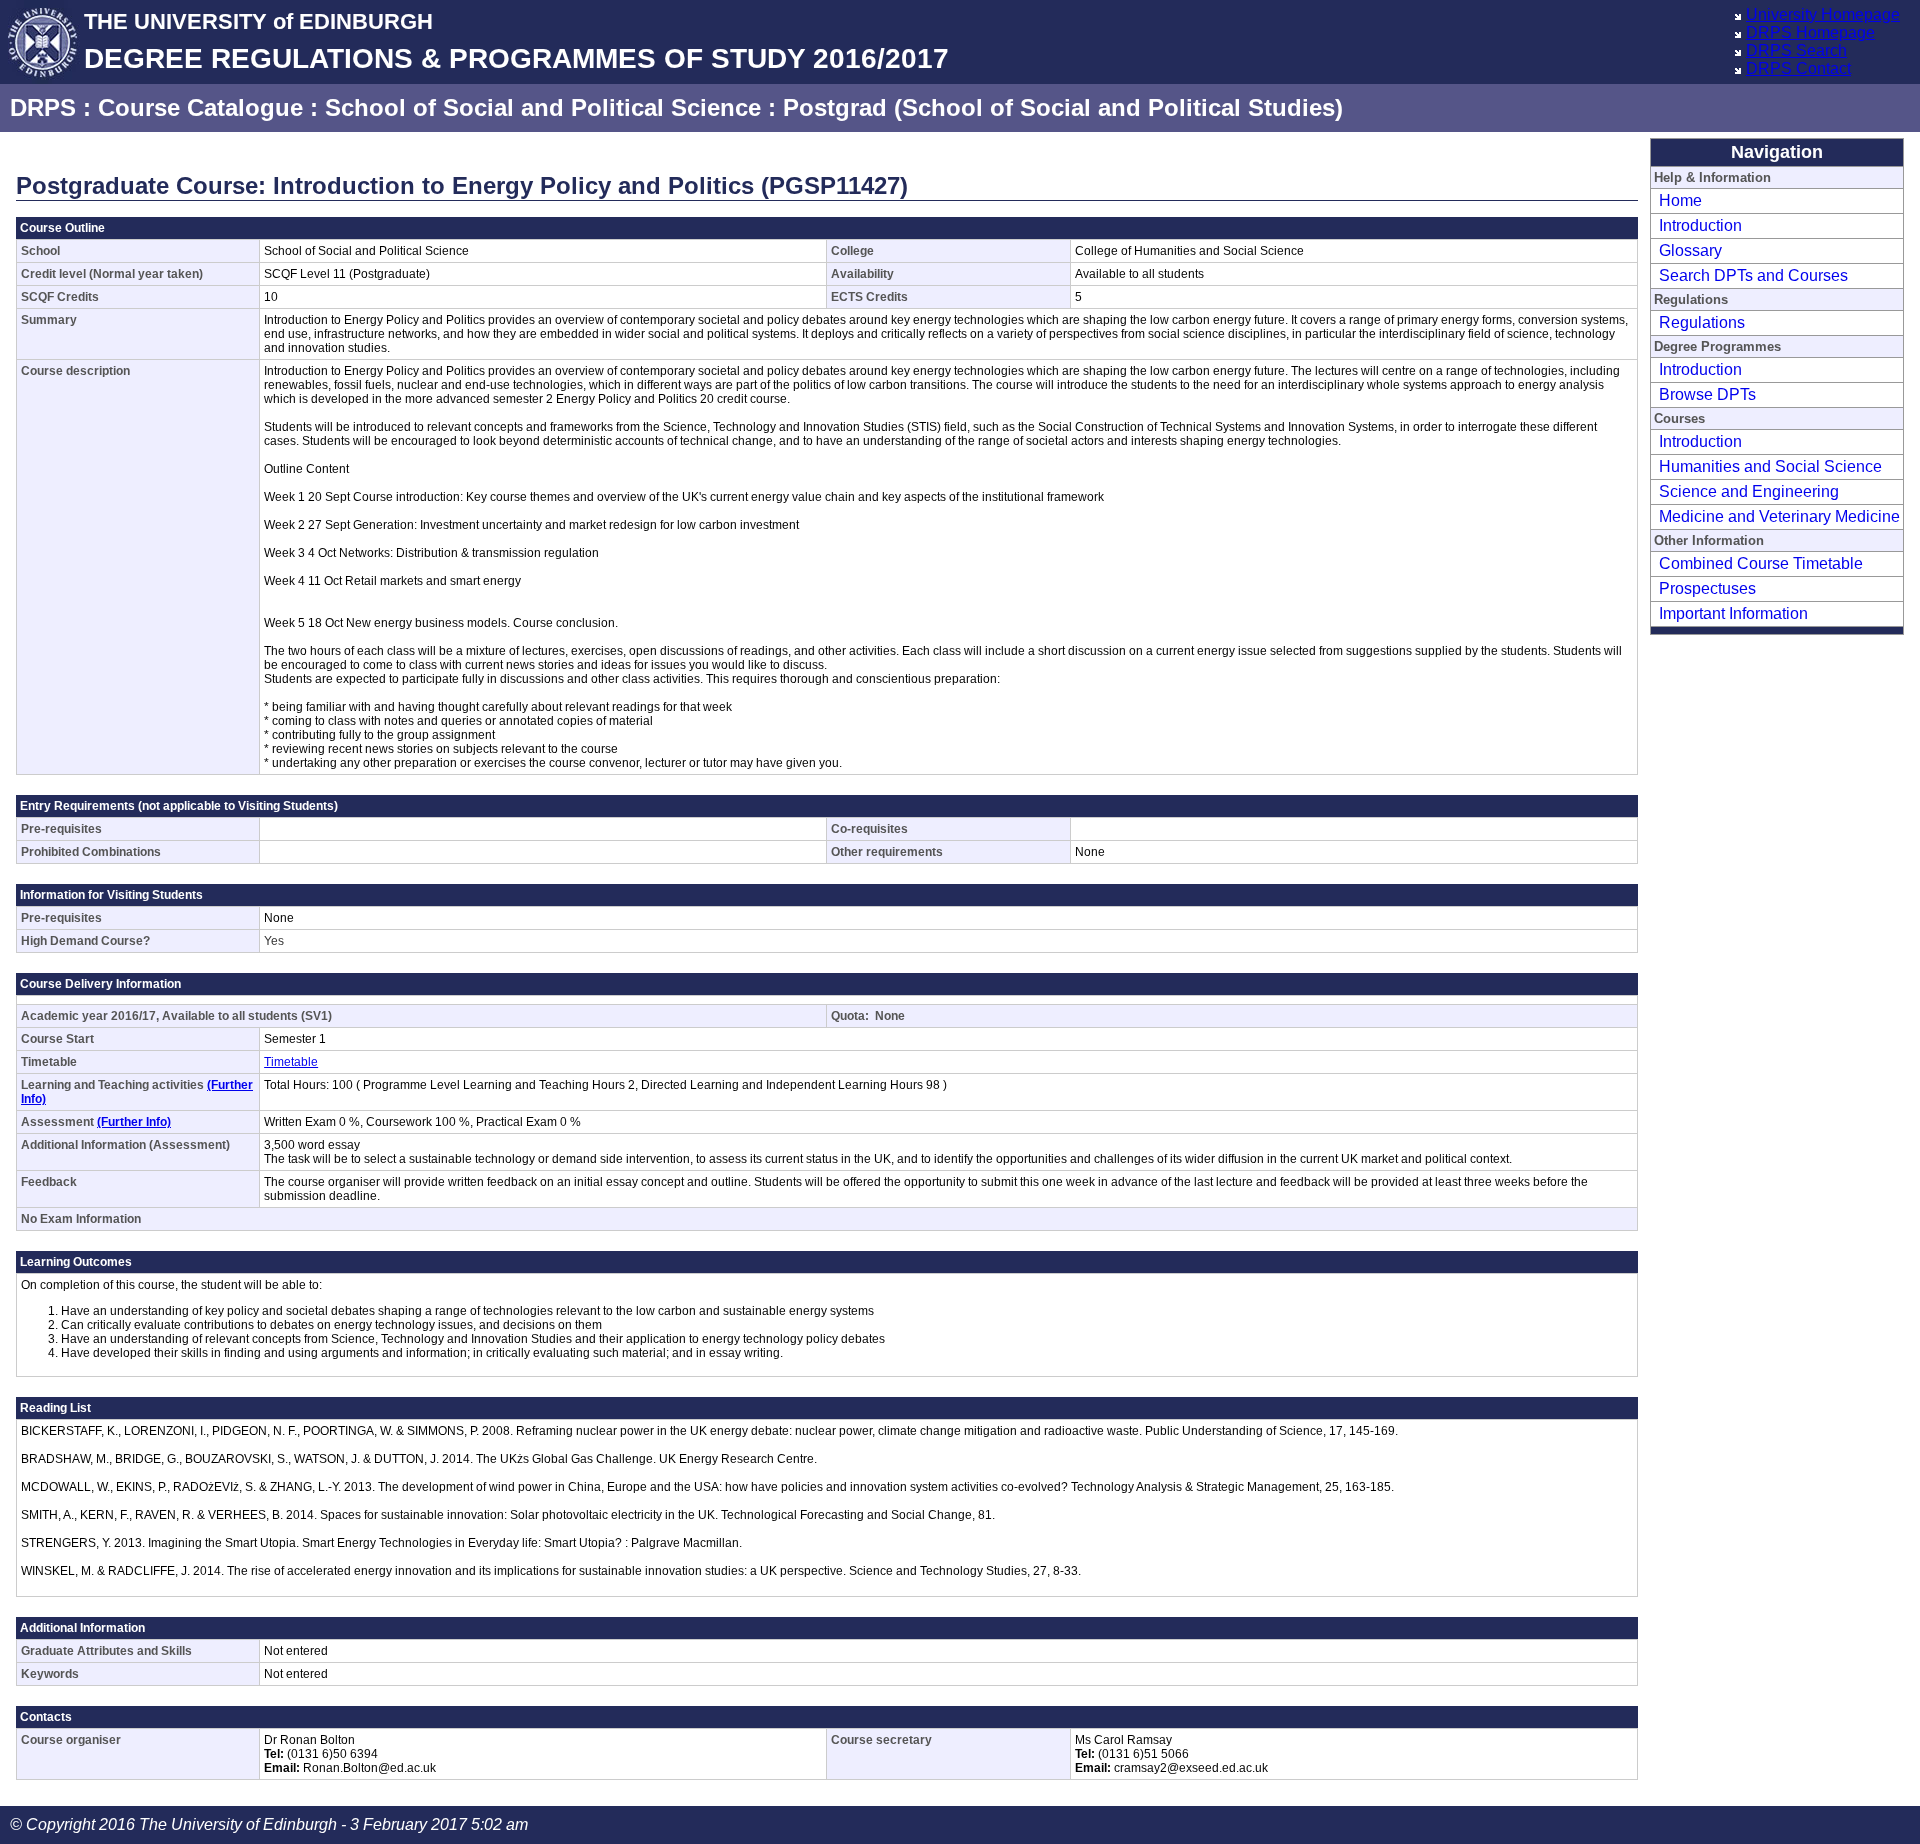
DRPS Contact (1798, 68)
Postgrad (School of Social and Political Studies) (1063, 107)
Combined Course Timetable (1761, 563)
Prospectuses (1707, 588)
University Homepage (1823, 14)
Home (1680, 200)
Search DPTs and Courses (1753, 275)
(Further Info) (134, 1122)
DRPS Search (1796, 50)
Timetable (291, 1062)
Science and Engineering (1749, 491)
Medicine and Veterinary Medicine (1779, 516)
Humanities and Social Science (1770, 466)
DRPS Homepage (1810, 32)
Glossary (1690, 250)
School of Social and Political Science (543, 107)
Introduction (1700, 225)
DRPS (43, 107)
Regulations (1702, 322)
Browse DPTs (1707, 394)
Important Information (1733, 613)
